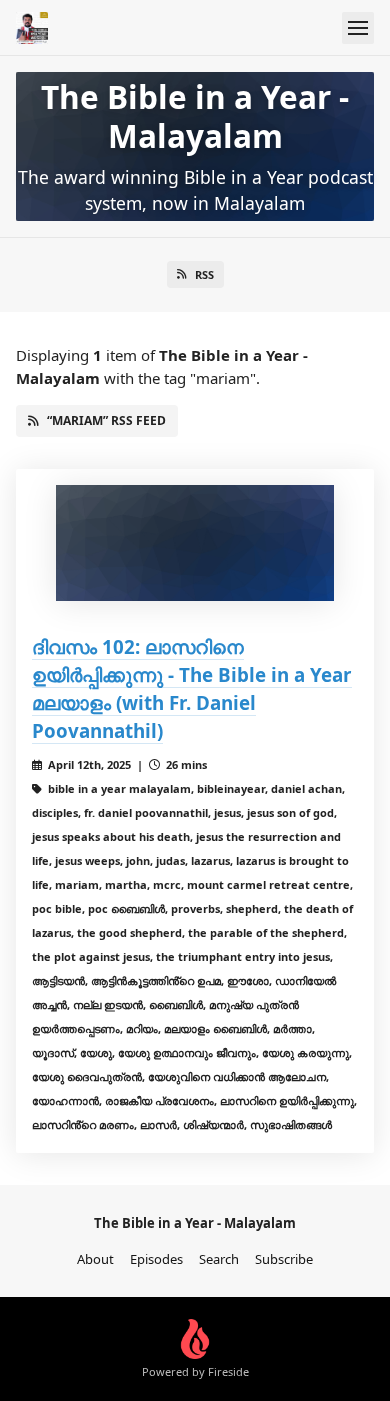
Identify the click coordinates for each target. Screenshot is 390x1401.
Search (219, 1259)
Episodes (156, 1259)
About (95, 1259)
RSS (204, 274)
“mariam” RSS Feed (106, 420)
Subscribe (284, 1259)
